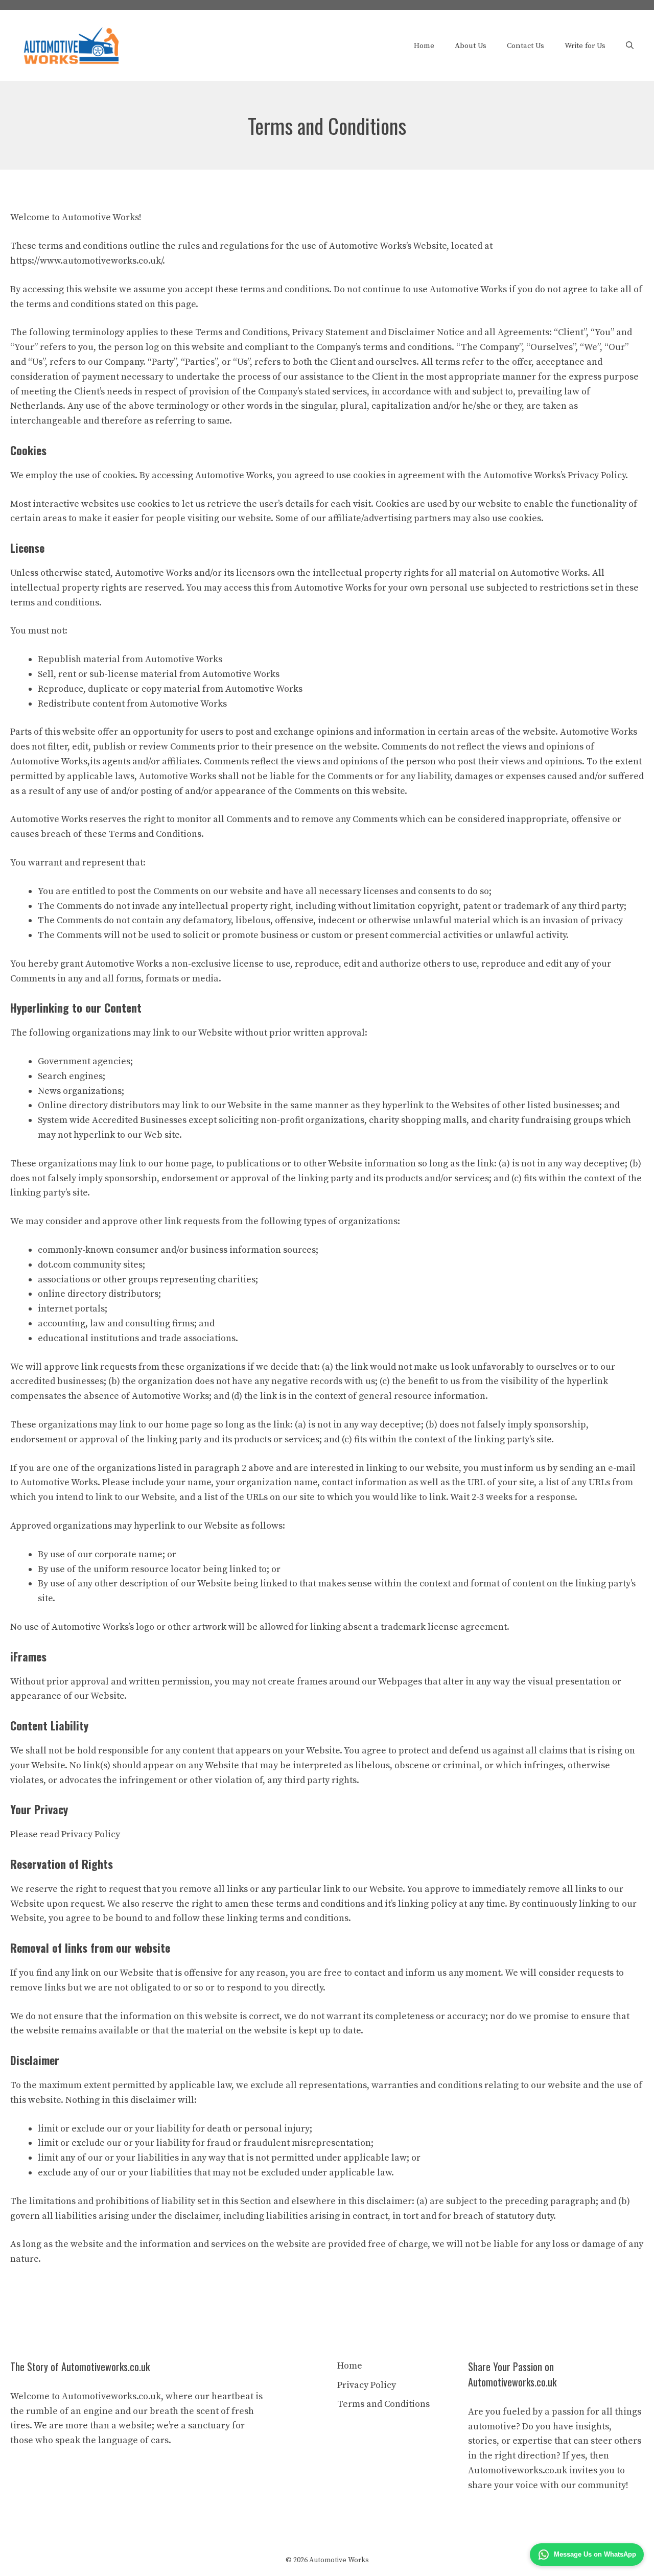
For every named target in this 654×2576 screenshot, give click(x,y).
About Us (471, 46)
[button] (630, 46)
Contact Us (525, 46)
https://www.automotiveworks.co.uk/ (86, 261)
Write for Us (585, 46)
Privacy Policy (367, 2385)
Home (424, 46)
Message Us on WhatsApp (595, 2554)
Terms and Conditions (383, 2404)
